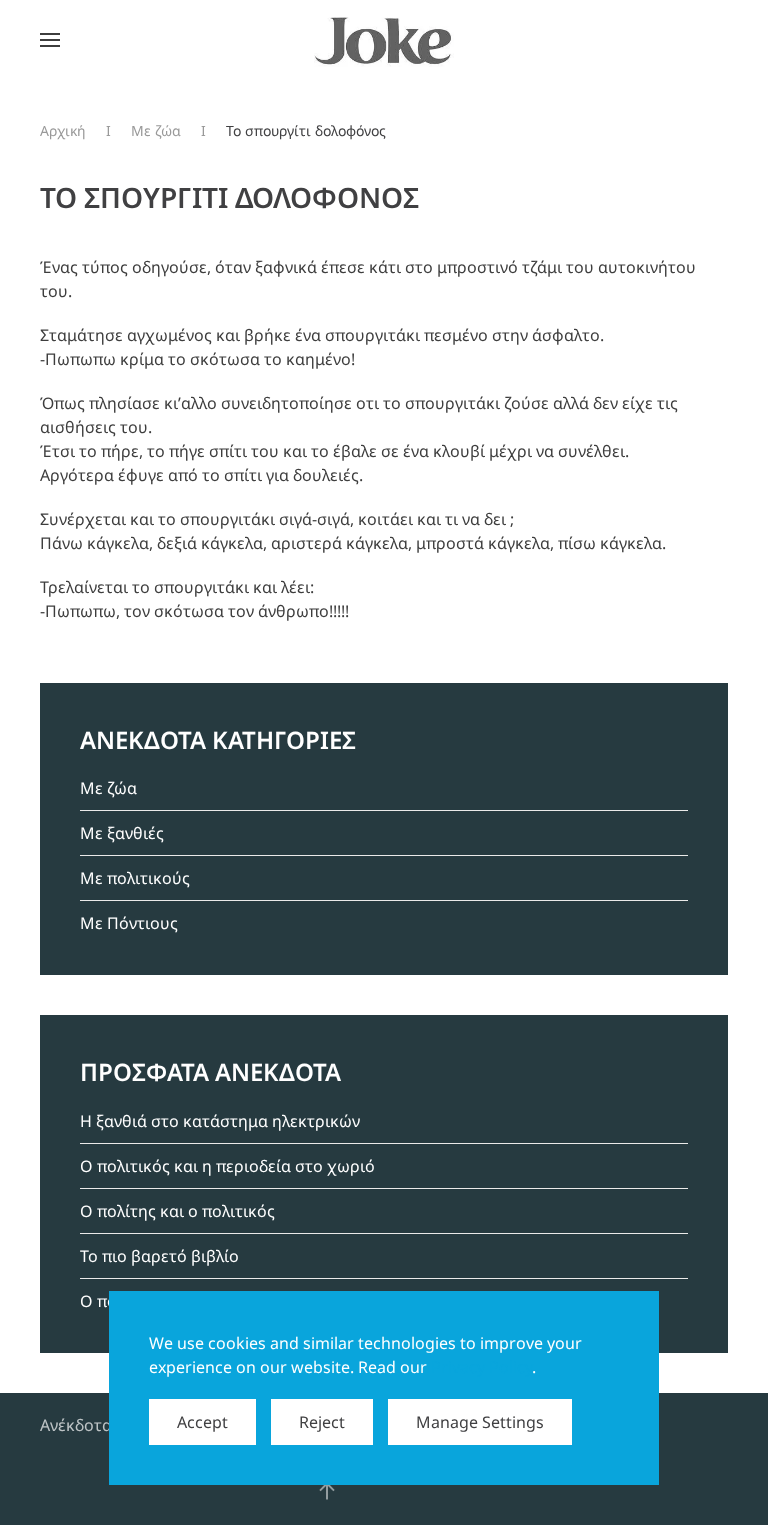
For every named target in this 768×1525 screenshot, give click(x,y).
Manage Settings (480, 1422)
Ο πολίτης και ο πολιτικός (177, 1211)
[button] (50, 40)
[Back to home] (384, 40)
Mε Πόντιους (129, 923)
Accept (202, 1422)
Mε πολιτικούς (135, 878)
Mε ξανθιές (122, 833)
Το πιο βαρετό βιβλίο (159, 1256)
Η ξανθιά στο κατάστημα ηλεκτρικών (220, 1121)
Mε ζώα (108, 788)
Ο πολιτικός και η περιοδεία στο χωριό (227, 1166)
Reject (322, 1422)
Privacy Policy (481, 1367)
